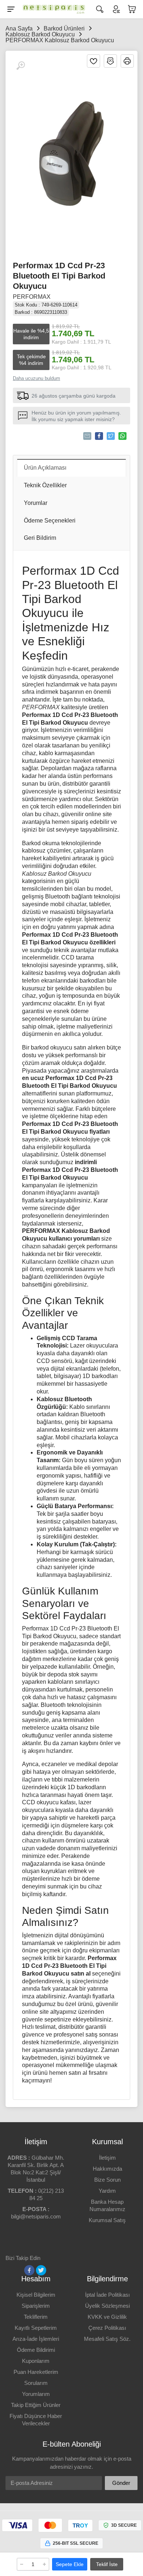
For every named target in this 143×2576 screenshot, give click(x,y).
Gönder (121, 2483)
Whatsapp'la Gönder (122, 436)
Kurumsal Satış (107, 2220)
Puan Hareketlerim (36, 2372)
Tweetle (111, 436)
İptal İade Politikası (107, 2295)
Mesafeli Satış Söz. (107, 2339)
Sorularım (36, 2383)
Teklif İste (107, 2564)
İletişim (107, 2158)
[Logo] (52, 9)
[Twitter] (41, 2270)
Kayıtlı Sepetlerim (36, 2328)
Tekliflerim (36, 2317)
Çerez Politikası (107, 2328)
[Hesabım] (116, 9)
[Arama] (100, 9)
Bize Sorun (107, 2180)
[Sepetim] (132, 9)
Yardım (107, 2191)
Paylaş (99, 436)
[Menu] (11, 9)
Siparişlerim (36, 2306)
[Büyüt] (21, 66)
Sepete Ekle (70, 2564)
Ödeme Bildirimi (36, 2350)
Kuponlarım (36, 2361)
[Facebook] (29, 2270)
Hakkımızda (107, 2169)
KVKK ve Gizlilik (107, 2317)
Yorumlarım (36, 2394)
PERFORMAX (32, 297)
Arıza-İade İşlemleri (36, 2339)
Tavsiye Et (87, 436)
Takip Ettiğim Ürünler (36, 2405)
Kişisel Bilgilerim (36, 2295)
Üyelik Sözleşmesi (107, 2306)
